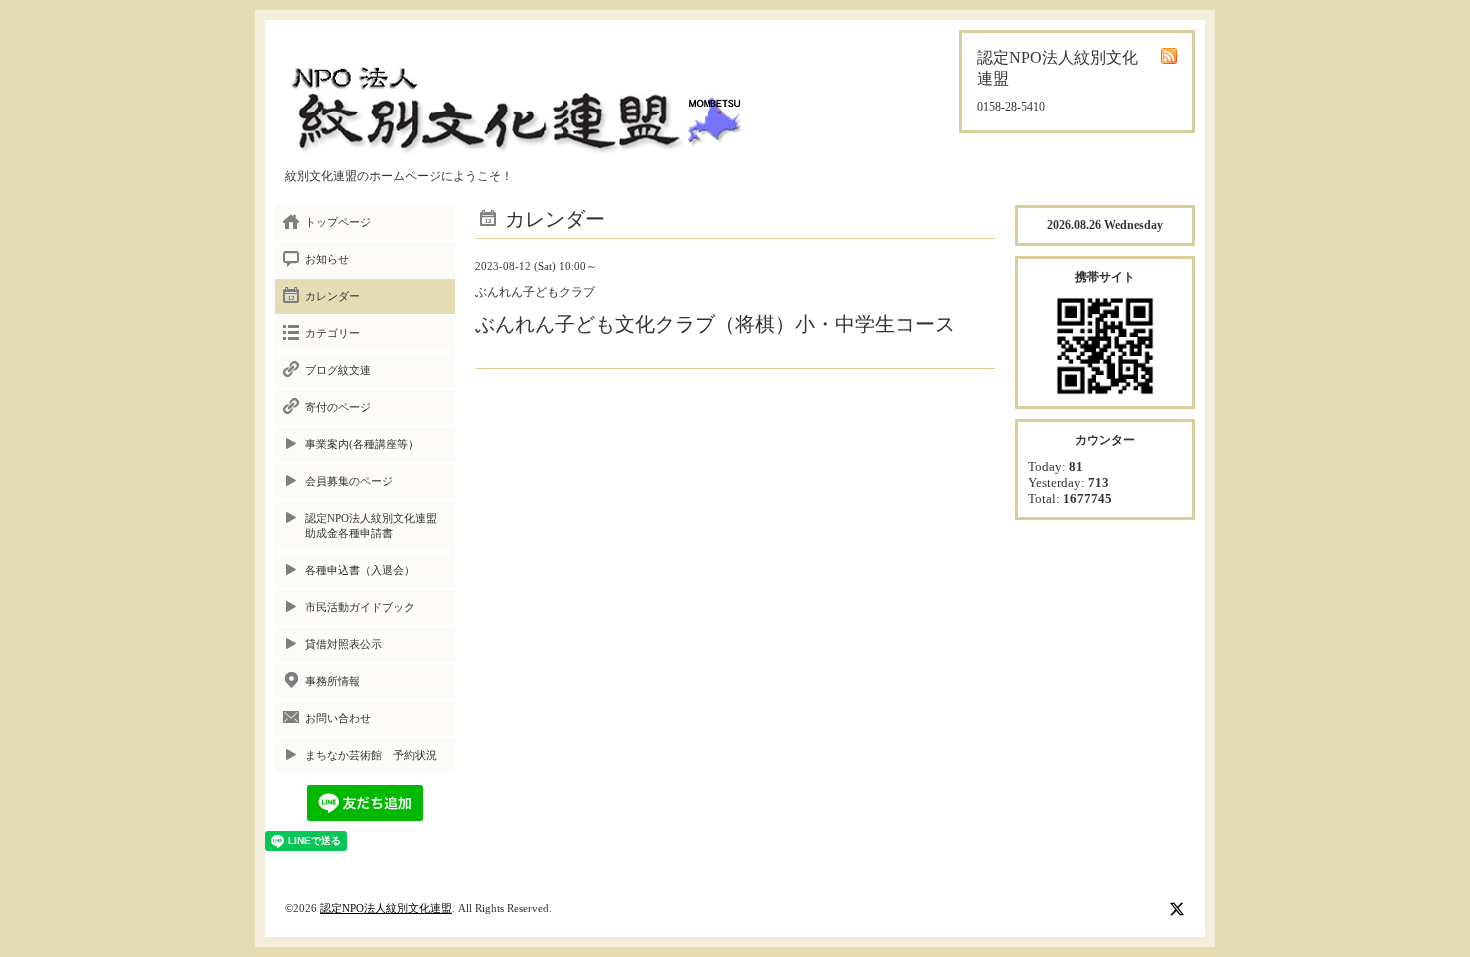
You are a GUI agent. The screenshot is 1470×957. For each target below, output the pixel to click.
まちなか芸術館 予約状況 (371, 755)
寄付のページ (338, 407)
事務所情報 (332, 681)
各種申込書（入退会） (360, 570)
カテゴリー (332, 333)
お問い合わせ (338, 718)
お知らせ (327, 259)
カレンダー (332, 296)
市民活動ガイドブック (360, 607)
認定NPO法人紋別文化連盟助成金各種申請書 (371, 525)
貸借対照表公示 (343, 644)
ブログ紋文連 (338, 370)
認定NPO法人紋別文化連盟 (386, 908)
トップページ (338, 222)
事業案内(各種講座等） (362, 444)
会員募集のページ (349, 481)
